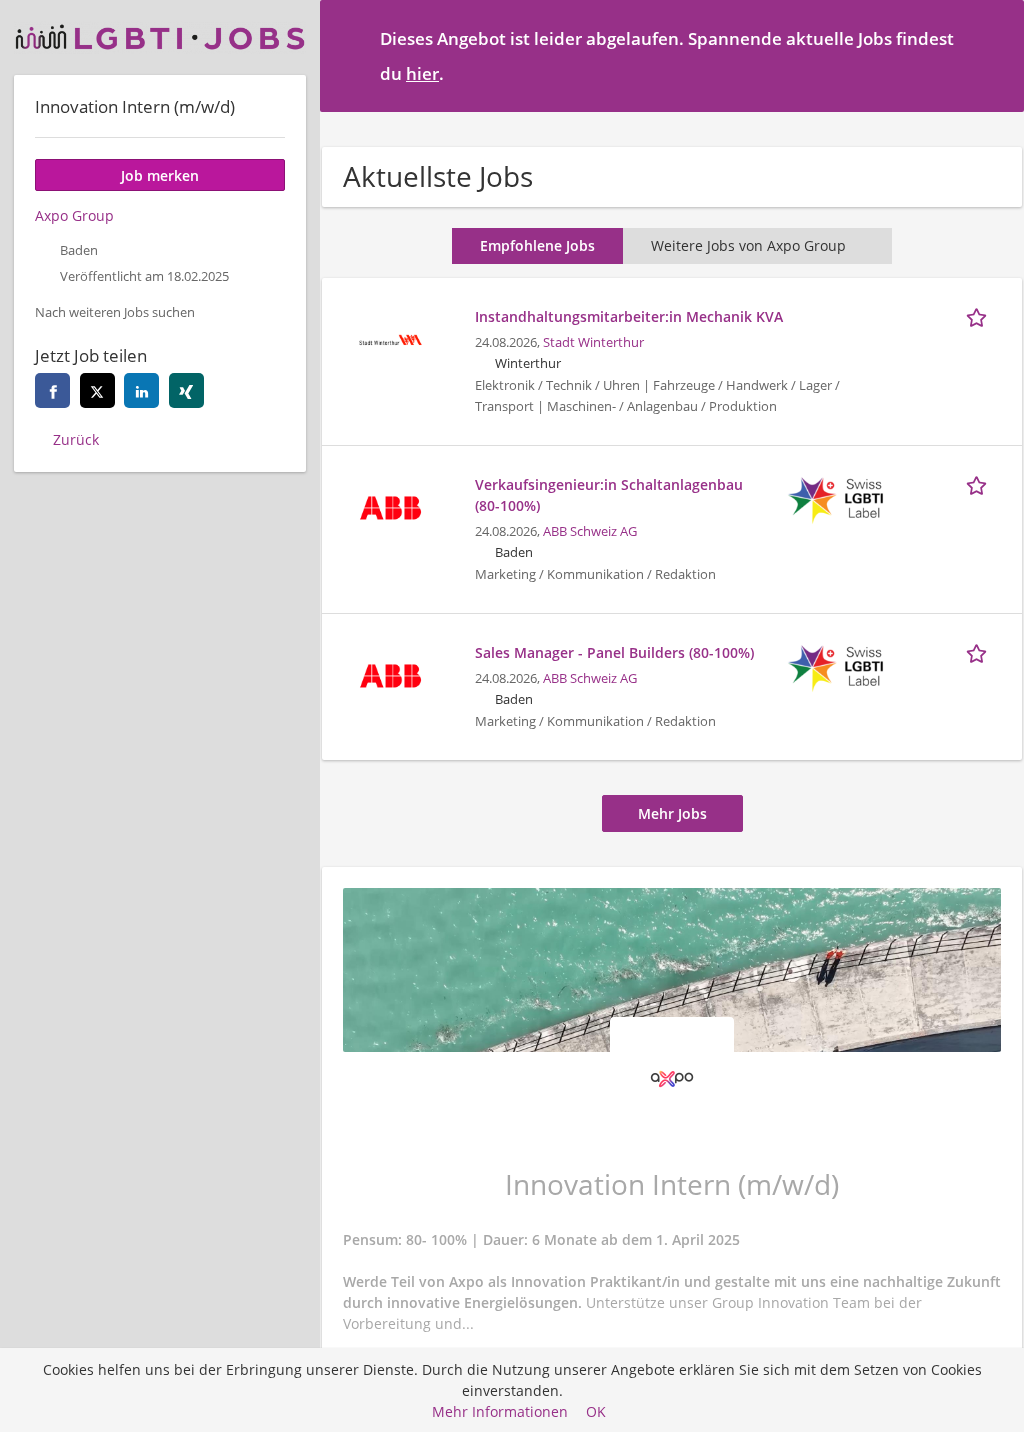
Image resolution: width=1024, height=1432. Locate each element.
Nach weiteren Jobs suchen (115, 312)
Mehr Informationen (500, 1411)
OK (596, 1411)
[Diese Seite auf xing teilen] (186, 390)
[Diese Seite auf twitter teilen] (97, 390)
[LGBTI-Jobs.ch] (160, 37)
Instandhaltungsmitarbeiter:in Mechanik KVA (629, 316)
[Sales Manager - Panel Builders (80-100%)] (390, 673)
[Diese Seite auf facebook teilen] (52, 390)
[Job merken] (980, 316)
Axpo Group (74, 215)
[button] (993, 55)
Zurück (76, 439)
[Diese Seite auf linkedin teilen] (141, 390)
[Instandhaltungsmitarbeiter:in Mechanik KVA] (390, 337)
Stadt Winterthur (593, 342)
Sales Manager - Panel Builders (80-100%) (614, 652)
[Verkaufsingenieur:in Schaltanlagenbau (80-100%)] (390, 505)
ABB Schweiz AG (590, 531)
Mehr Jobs (672, 813)
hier (422, 73)
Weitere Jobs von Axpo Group (748, 245)
